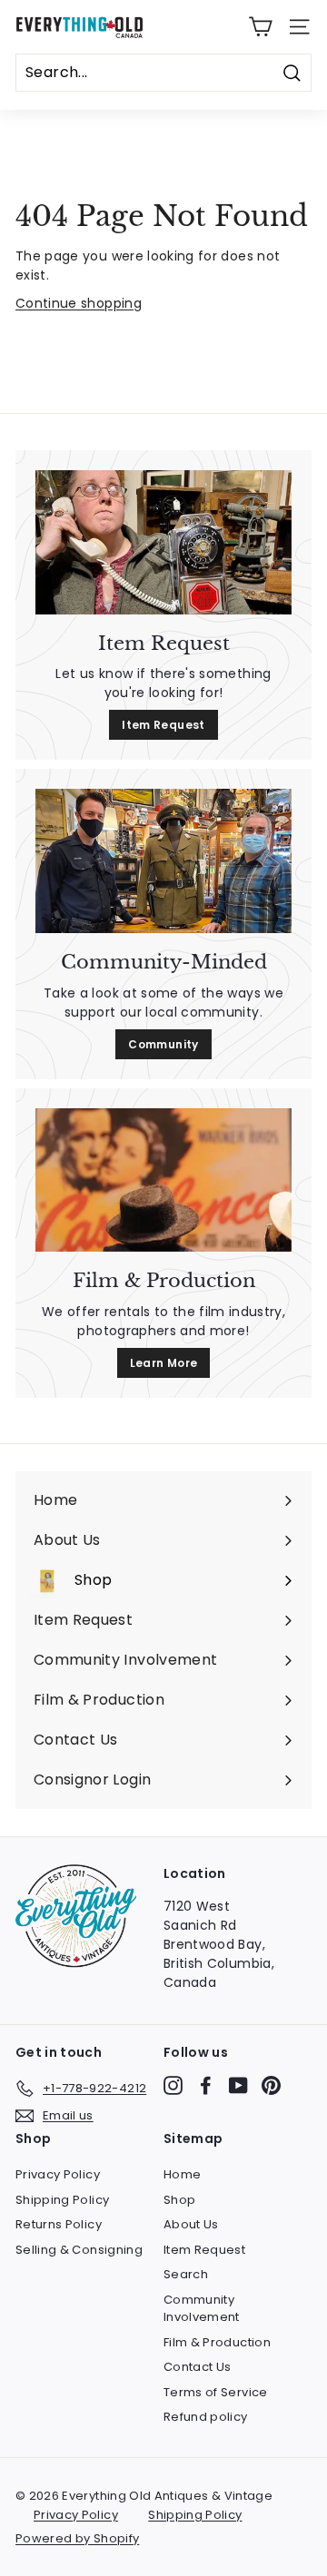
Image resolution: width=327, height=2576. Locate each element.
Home (182, 2174)
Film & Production (217, 2342)
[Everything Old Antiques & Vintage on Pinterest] (271, 2085)
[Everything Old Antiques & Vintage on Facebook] (206, 2085)
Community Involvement (202, 2309)
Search (186, 2274)
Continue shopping (79, 303)
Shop (179, 2200)
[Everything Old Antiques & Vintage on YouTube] (238, 2085)
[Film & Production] (163, 1180)
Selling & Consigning (79, 2250)
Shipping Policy (62, 2200)
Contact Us (198, 2367)
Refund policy (206, 2417)
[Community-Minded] (163, 861)
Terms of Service (216, 2392)
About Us (191, 2224)
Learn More (164, 1363)
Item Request (163, 725)
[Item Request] (163, 542)
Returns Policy (59, 2224)
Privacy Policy (58, 2174)
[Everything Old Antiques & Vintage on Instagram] (173, 2085)
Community (163, 1044)
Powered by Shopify (77, 2538)
